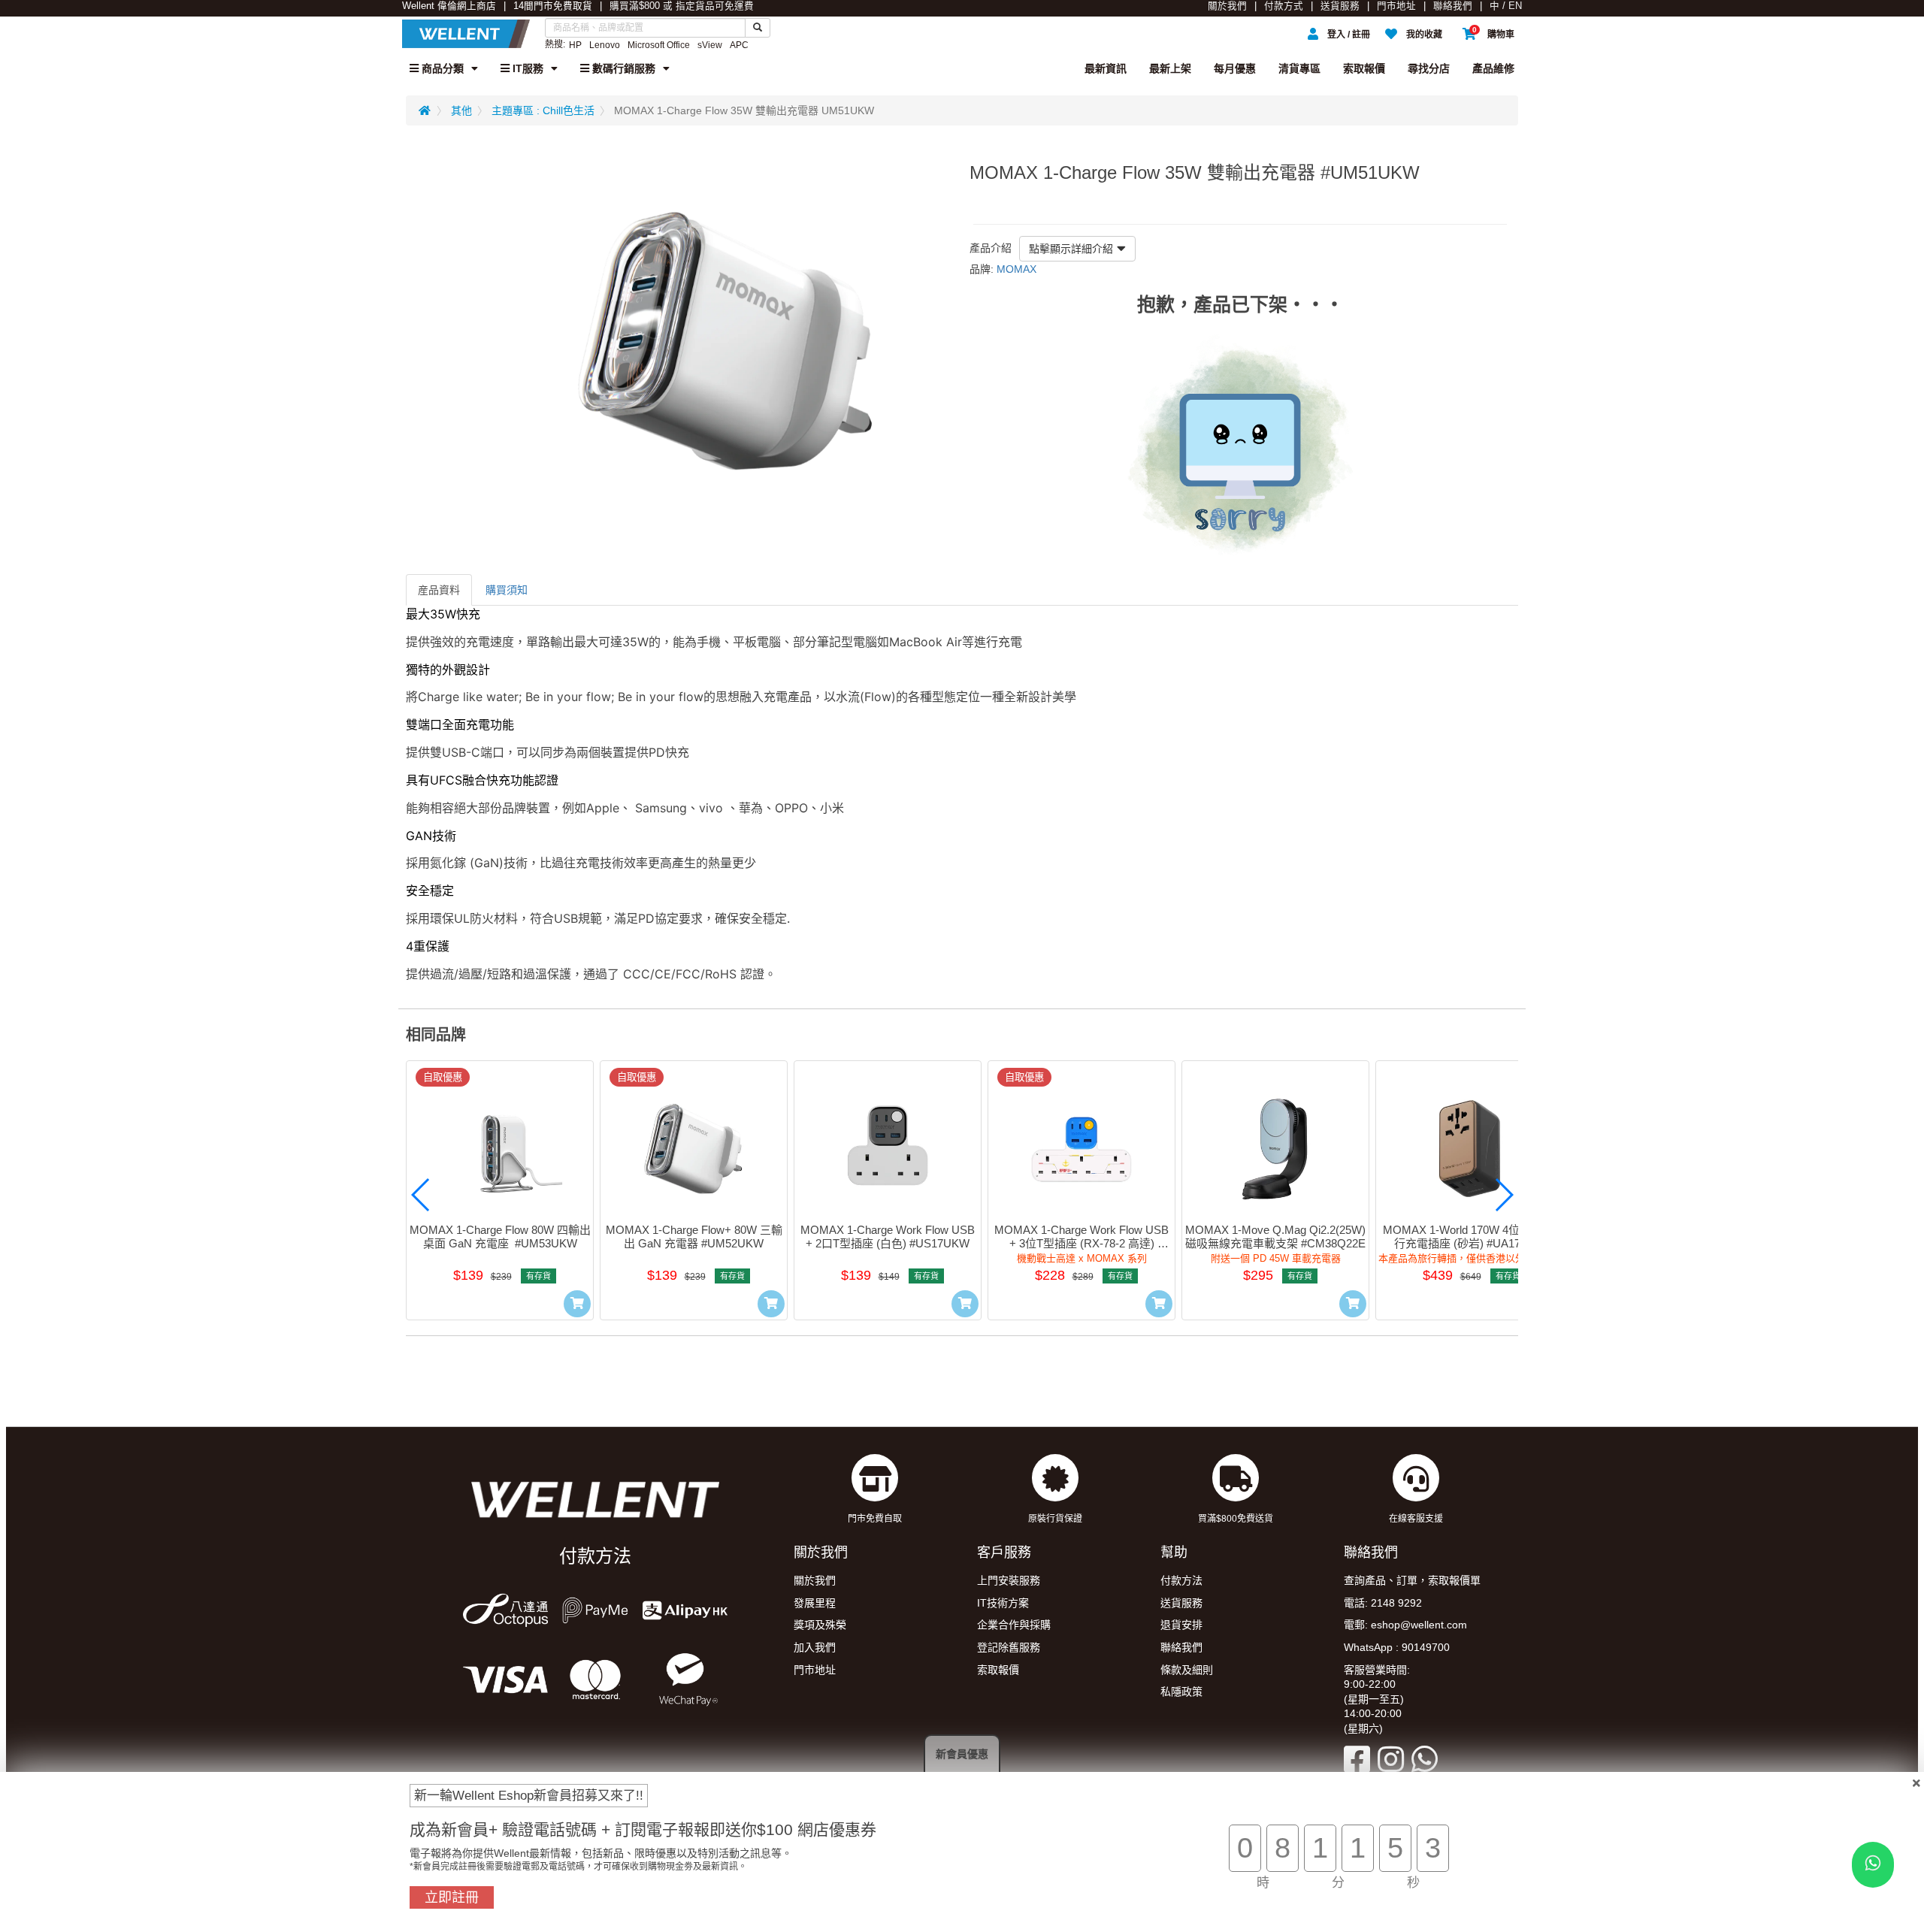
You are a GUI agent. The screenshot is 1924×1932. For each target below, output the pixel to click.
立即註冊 (452, 1897)
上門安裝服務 (1009, 1580)
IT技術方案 (1003, 1603)
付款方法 (1181, 1580)
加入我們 (815, 1647)
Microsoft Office (659, 45)
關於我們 (1227, 6)
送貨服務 (1340, 6)
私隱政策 (1181, 1692)
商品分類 (441, 68)
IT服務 (526, 68)
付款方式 (1284, 6)
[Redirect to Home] (425, 110)
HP (575, 45)
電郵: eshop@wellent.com (1405, 1625)
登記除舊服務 (1009, 1647)
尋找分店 (1429, 68)
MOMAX (1016, 269)
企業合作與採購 (1014, 1625)
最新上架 (1170, 68)
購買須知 (507, 590)
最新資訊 (1106, 68)
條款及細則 (1187, 1670)
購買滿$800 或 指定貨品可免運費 (682, 6)
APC (739, 45)
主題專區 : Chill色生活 (543, 110)
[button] (421, 1195)
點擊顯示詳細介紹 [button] (1071, 249)
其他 (461, 110)
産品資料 (439, 590)
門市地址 (1396, 6)
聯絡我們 (1453, 6)
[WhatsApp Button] (1873, 1865)
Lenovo (605, 45)
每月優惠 (1235, 68)
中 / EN (1506, 6)
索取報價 (1364, 68)
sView (710, 45)
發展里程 (815, 1603)
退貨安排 (1181, 1625)
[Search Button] (758, 28)
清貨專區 (1299, 68)
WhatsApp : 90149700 (1397, 1647)
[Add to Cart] (577, 1304)
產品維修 (1493, 68)
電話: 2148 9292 (1383, 1603)
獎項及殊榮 (820, 1625)
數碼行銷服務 (622, 68)
